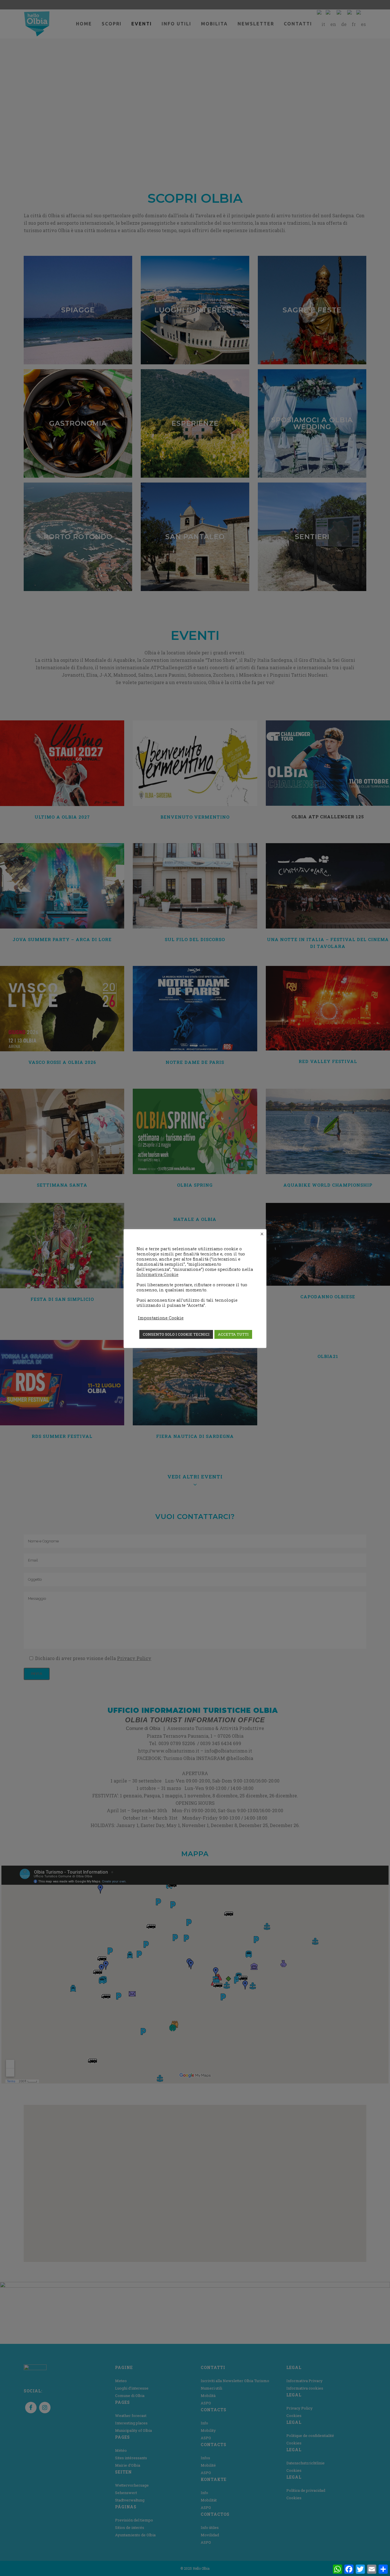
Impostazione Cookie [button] (161, 1318)
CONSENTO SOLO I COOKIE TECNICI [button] (176, 1334)
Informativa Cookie (157, 1274)
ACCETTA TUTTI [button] (233, 1334)
